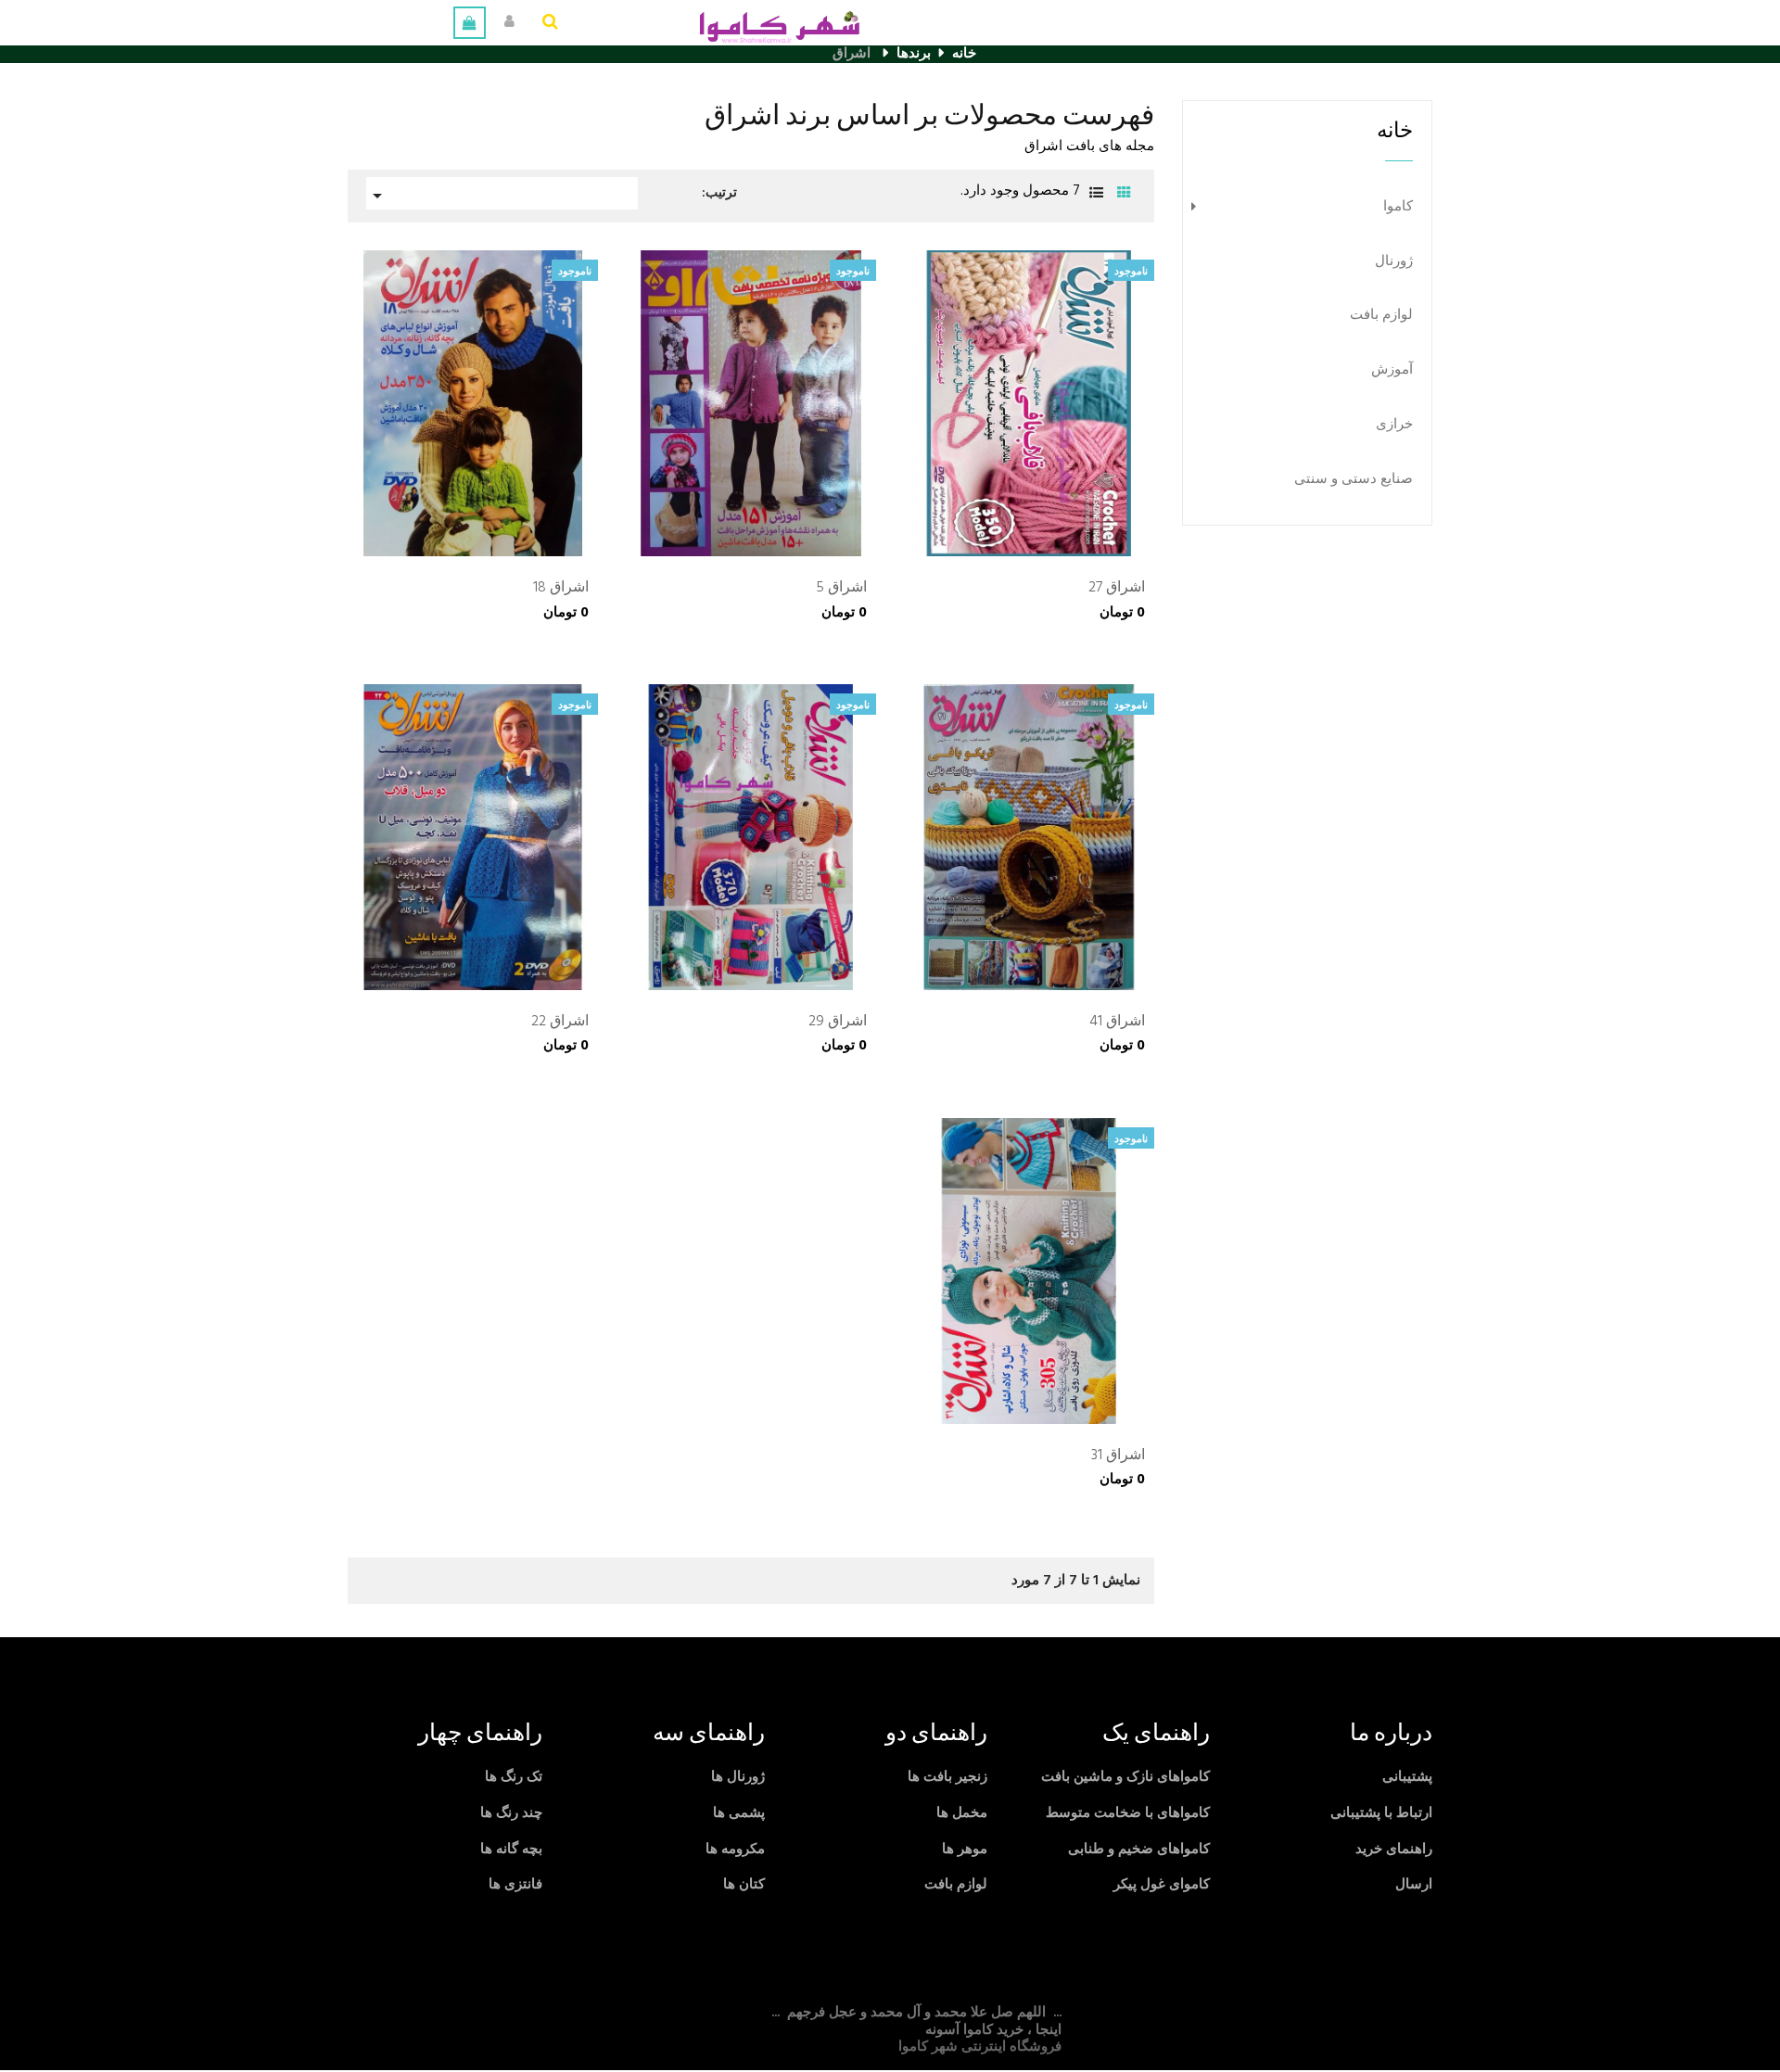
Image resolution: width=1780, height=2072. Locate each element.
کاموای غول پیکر (1162, 1885)
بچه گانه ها (511, 1850)
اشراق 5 (841, 589)
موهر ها (965, 1850)
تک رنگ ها (514, 1777)
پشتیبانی (1407, 1777)
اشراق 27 (1117, 589)
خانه (1395, 131)
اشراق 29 (838, 1023)
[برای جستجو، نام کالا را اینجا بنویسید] (550, 23)
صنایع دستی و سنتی (1354, 480)
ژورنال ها (738, 1777)
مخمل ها (962, 1813)
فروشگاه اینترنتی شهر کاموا (980, 2047)
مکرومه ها (735, 1850)
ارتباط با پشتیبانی (1381, 1813)
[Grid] (1124, 194)
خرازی (1394, 425)
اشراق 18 (561, 589)
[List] (1096, 194)
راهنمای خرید (1394, 1850)
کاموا (1398, 207)
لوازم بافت (1381, 316)
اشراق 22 (560, 1023)
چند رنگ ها (511, 1813)
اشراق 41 (1117, 1023)
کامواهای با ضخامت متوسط (1128, 1813)
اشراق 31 (1118, 1456)
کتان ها (744, 1885)
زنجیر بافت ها (947, 1777)
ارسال (1414, 1885)
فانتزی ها (515, 1885)
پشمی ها (739, 1813)
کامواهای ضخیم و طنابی (1139, 1850)
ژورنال (1394, 262)
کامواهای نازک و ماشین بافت (1125, 1777)
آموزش (1392, 370)
